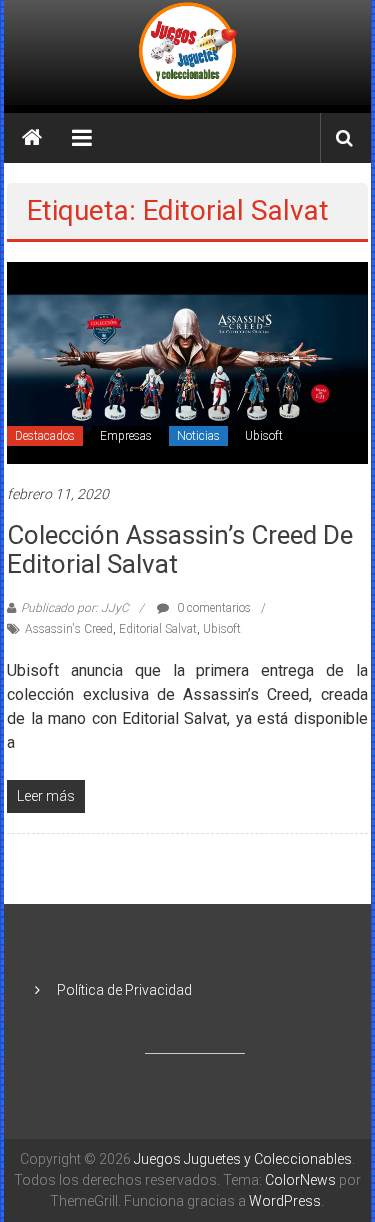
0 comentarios (212, 608)
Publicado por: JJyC (75, 608)
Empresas (126, 436)
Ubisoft (264, 436)
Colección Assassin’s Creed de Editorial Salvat (180, 549)
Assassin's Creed (69, 629)
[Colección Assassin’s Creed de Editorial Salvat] (187, 362)
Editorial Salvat (158, 629)
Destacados (45, 436)
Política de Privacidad (124, 990)
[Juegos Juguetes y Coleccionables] (188, 52)
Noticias (198, 436)
